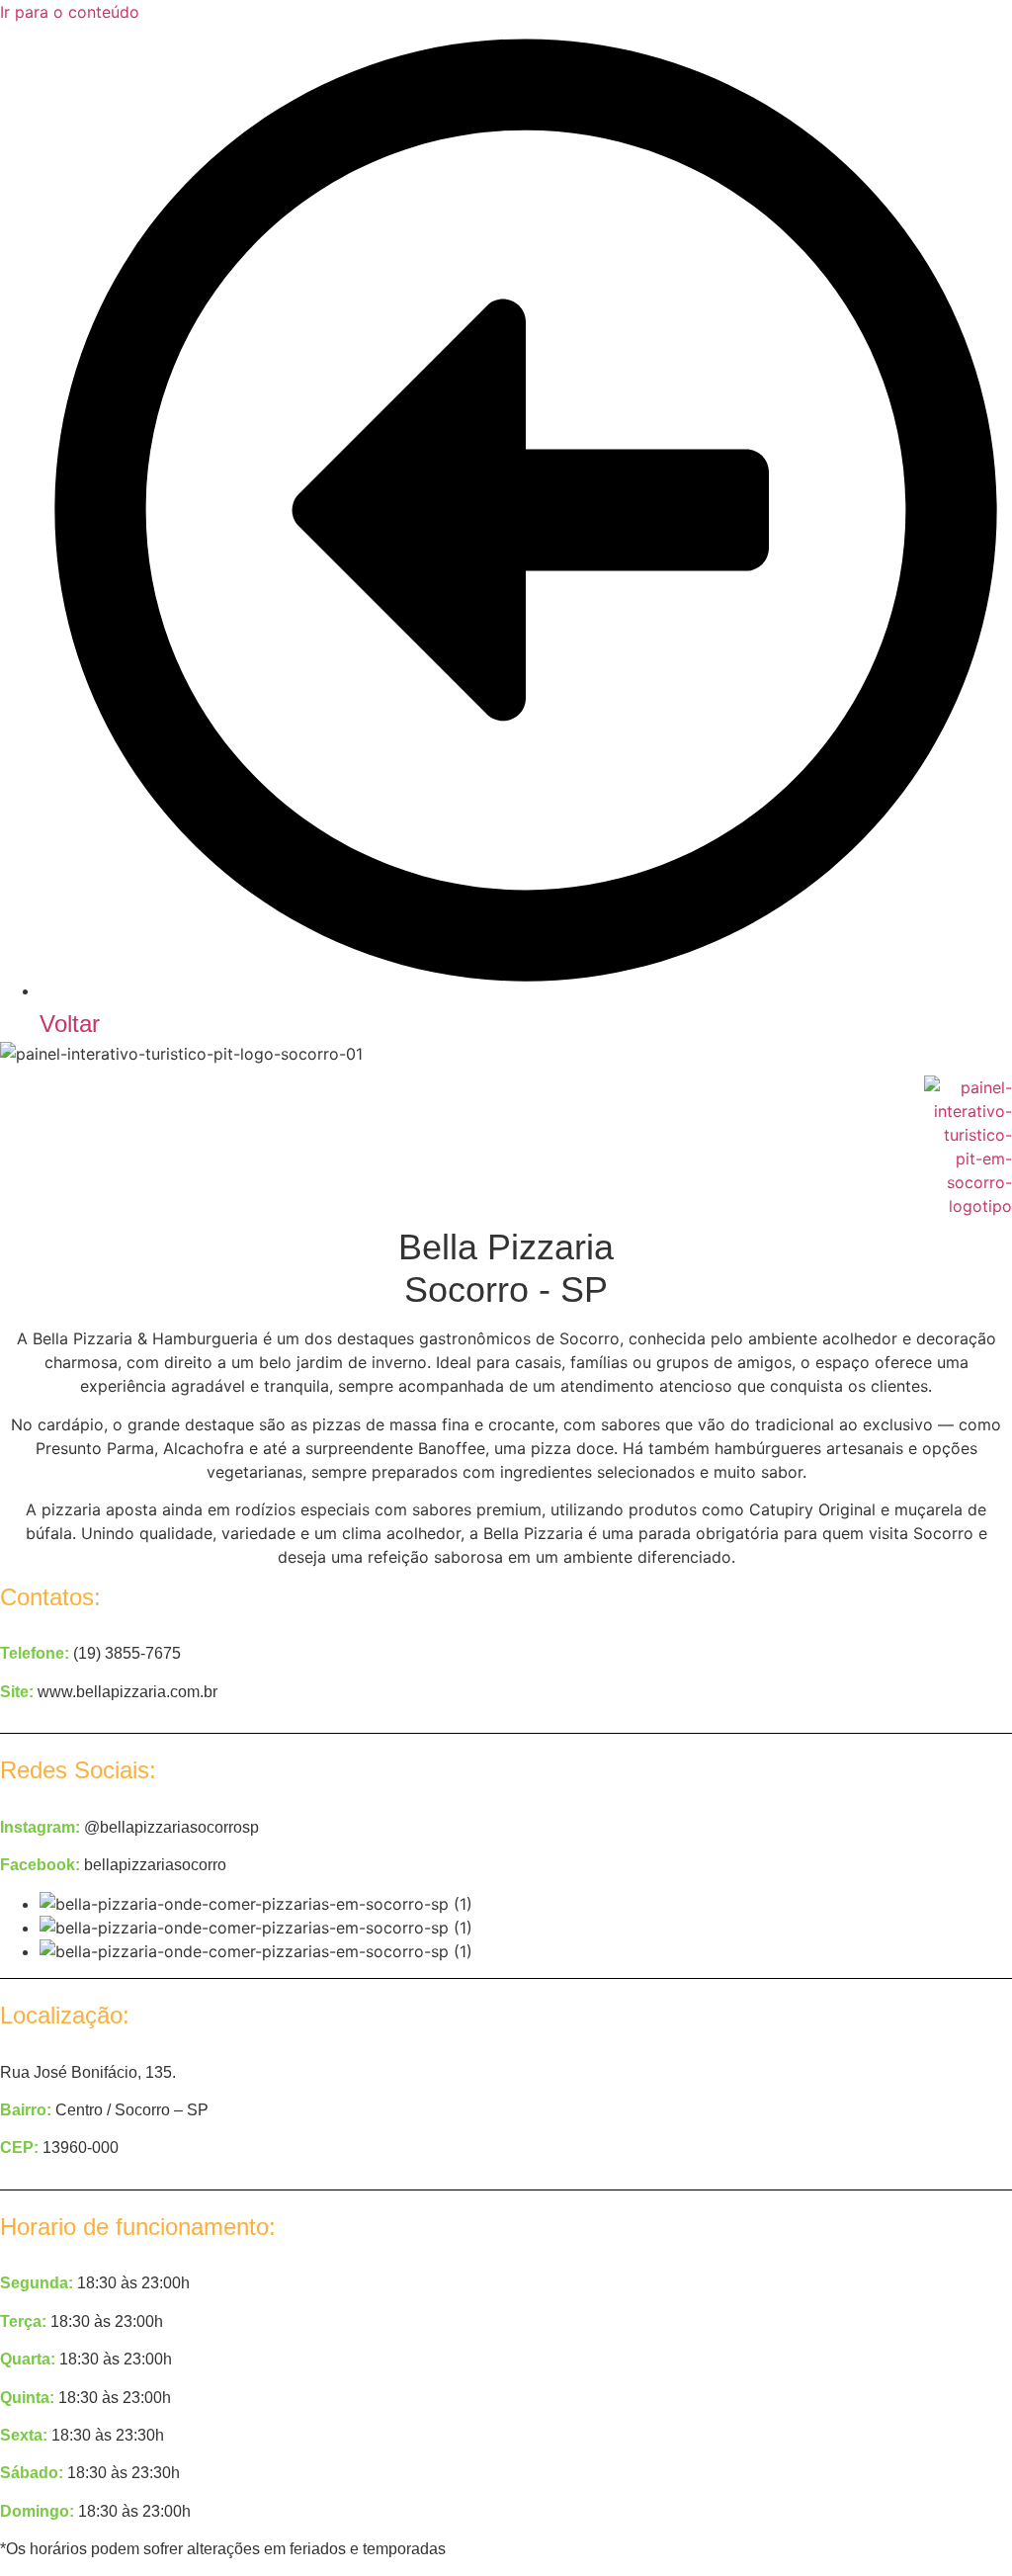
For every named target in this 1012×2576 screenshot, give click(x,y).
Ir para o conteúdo (70, 12)
